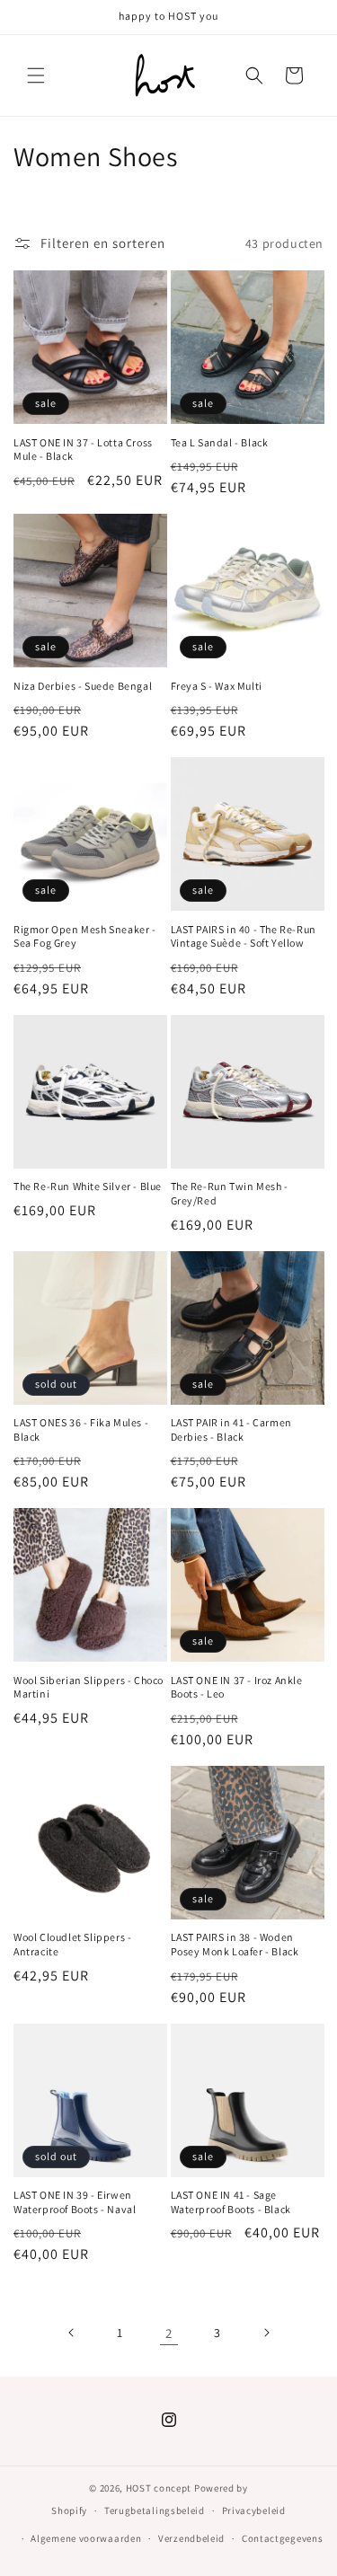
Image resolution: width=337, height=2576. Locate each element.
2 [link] (169, 2333)
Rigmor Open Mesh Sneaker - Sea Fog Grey (85, 936)
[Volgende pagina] (266, 2333)
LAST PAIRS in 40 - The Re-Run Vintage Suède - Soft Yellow (244, 936)
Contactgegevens (283, 2538)
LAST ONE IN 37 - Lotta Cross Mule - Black (83, 450)
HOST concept (159, 2488)
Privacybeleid (254, 2510)
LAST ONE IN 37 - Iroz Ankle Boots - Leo (237, 1687)
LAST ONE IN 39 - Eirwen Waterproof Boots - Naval (75, 2202)
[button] (36, 75)
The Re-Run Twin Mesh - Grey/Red (230, 1193)
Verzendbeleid (191, 2538)
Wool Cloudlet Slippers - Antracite (72, 1944)
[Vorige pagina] (72, 2333)
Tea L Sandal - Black (220, 442)
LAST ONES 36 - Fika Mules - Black (81, 1429)
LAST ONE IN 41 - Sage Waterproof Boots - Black (231, 2202)
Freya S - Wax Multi (217, 686)
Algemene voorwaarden (86, 2538)
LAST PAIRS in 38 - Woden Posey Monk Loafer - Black (235, 1944)
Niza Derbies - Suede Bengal (83, 686)
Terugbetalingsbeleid (155, 2510)
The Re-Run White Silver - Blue (88, 1186)
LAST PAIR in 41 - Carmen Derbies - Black (231, 1429)
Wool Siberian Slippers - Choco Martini (89, 1687)
